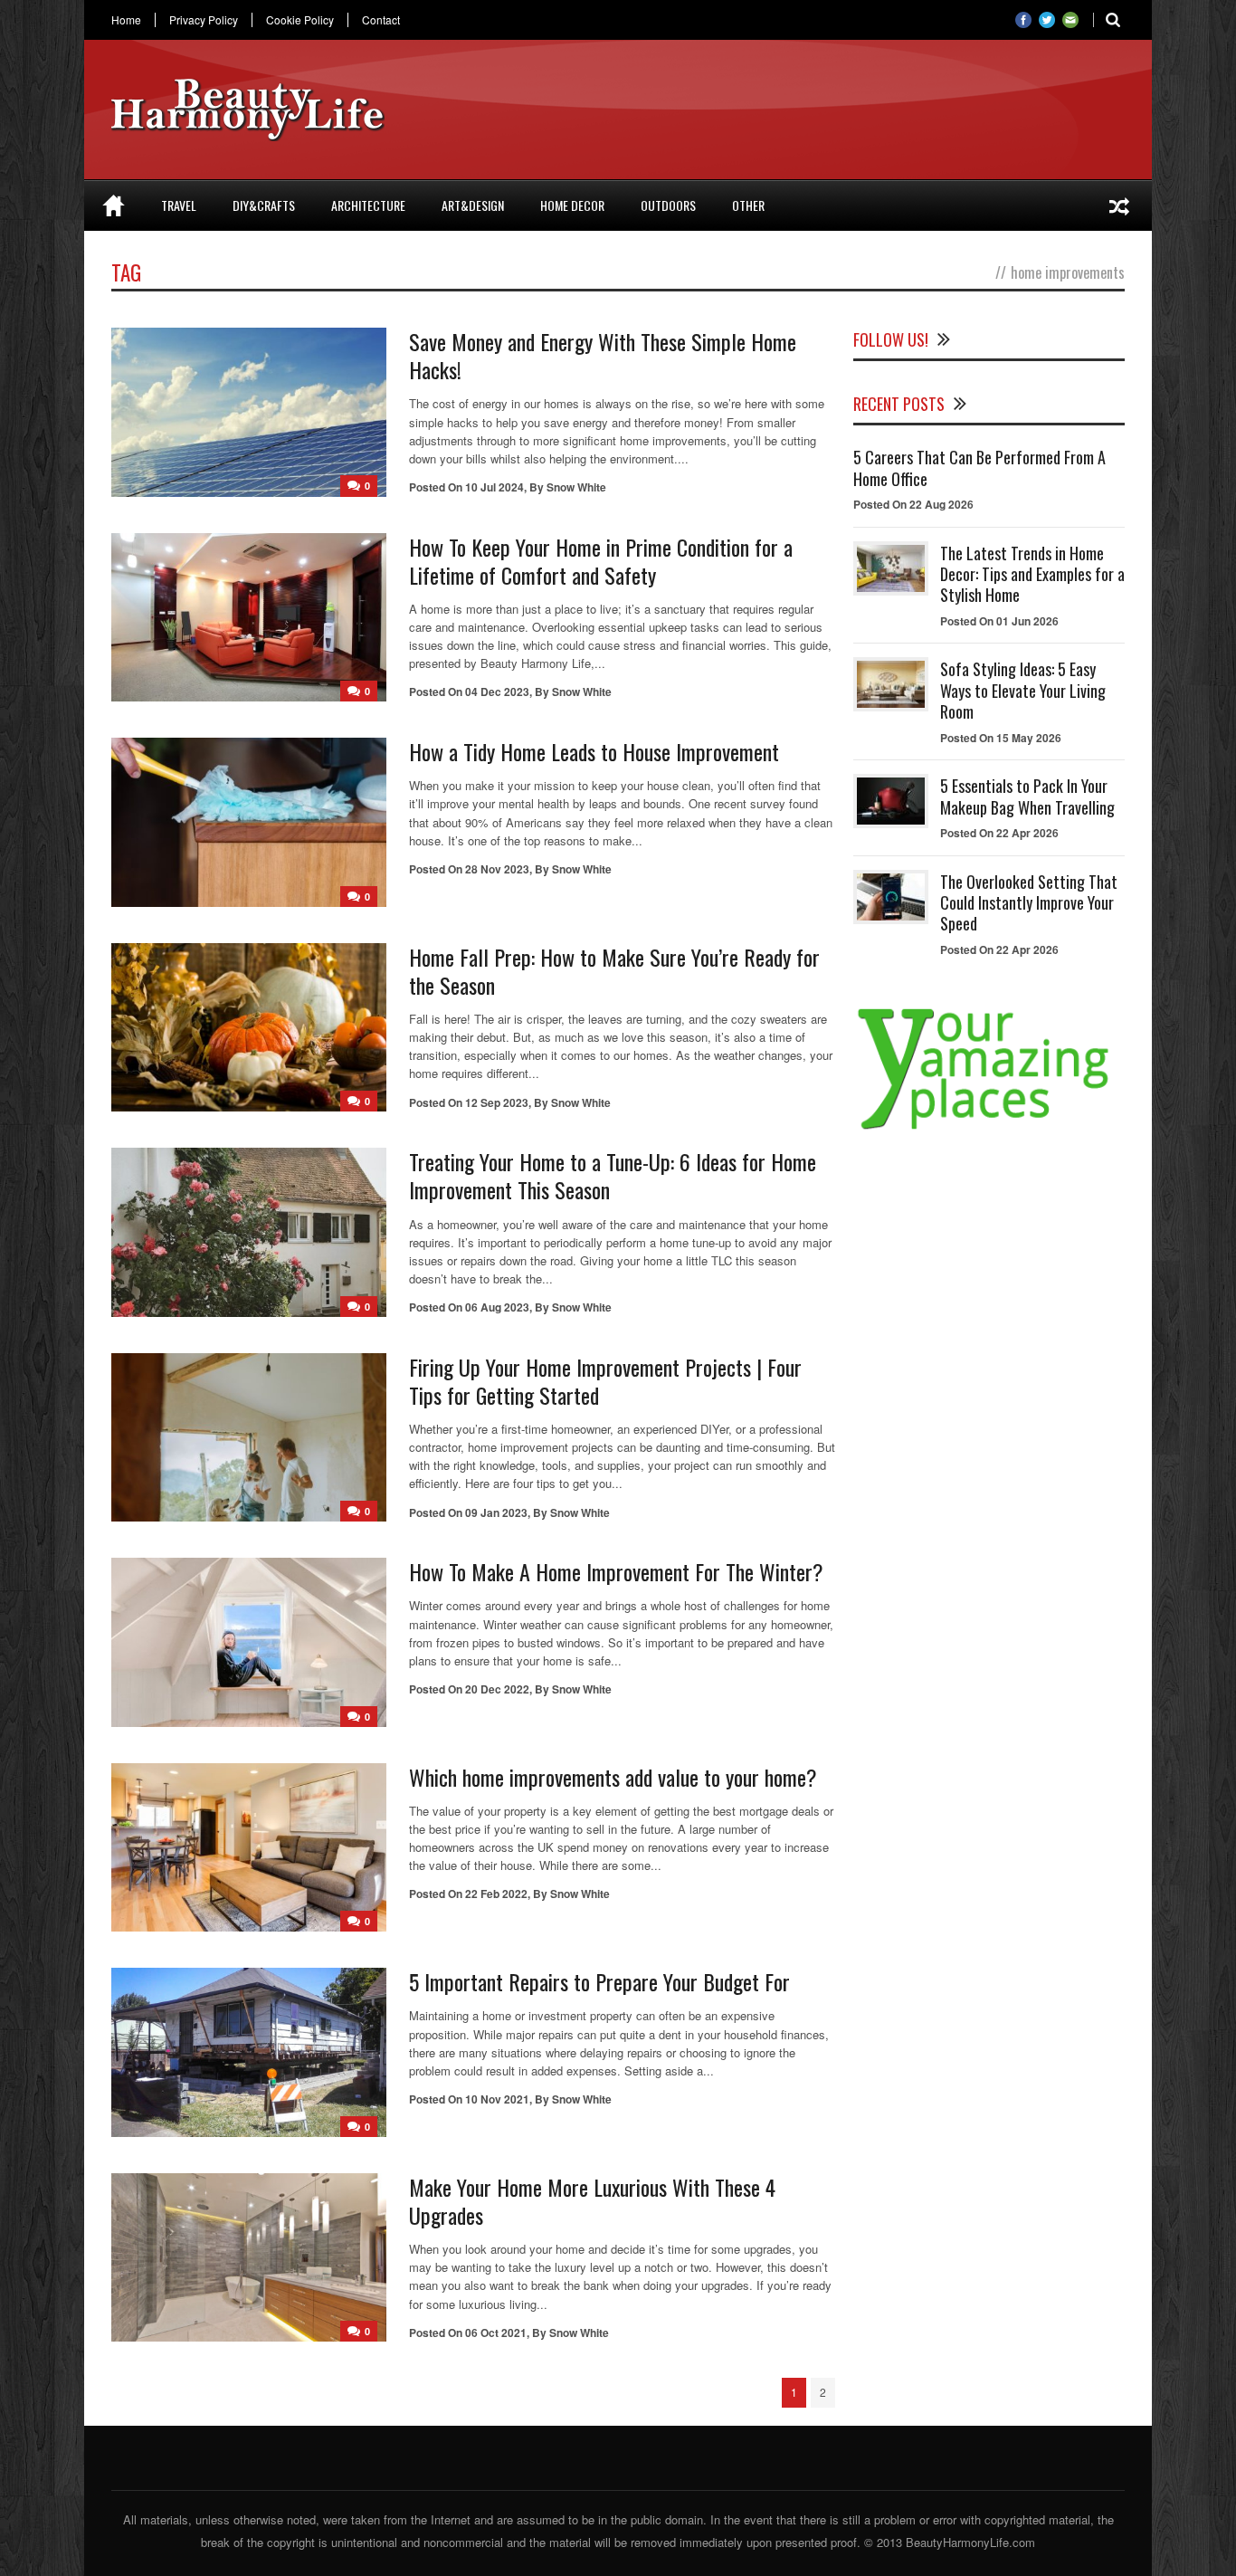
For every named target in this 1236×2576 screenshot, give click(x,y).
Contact (381, 20)
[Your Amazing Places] (989, 1129)
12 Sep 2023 (497, 1102)
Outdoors (668, 205)
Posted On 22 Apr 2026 (999, 833)
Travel (179, 205)
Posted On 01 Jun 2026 (999, 621)
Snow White (576, 487)
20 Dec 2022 (497, 1689)
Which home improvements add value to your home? (613, 1777)
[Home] (114, 205)
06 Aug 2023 (497, 1307)
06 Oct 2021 (496, 2333)
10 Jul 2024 (494, 487)
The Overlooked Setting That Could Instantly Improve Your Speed (1029, 903)
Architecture (368, 205)
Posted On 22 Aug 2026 (913, 504)
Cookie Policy (300, 20)
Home (126, 20)
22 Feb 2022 (496, 1894)
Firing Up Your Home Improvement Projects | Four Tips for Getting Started (605, 1381)
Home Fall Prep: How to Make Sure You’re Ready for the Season (614, 971)
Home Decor (572, 205)
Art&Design (473, 205)
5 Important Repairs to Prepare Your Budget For (599, 1981)
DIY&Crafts (264, 205)
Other (748, 205)
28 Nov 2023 (497, 869)
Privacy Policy (204, 20)
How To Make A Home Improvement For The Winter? (616, 1571)
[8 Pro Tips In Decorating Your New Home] (1119, 205)
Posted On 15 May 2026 (1001, 738)
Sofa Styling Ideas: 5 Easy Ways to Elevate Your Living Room (1023, 690)
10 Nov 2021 (497, 2099)
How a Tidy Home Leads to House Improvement (594, 751)
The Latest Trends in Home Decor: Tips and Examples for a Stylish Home (1032, 574)
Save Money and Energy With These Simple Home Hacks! (603, 355)
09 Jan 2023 (496, 1512)
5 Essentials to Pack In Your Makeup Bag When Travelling (1027, 796)
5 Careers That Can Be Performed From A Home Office (979, 467)
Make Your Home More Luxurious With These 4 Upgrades (592, 2201)
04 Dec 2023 (497, 692)
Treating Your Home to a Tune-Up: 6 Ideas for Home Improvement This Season (613, 1175)
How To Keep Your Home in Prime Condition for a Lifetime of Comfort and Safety (601, 561)
